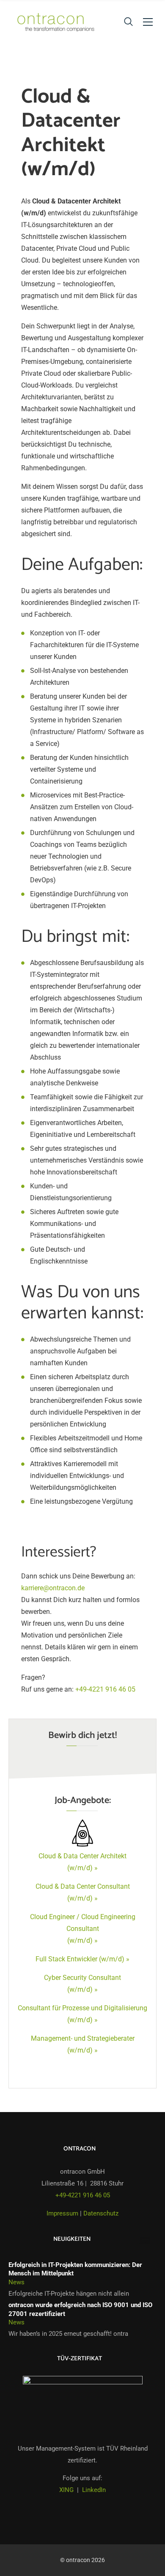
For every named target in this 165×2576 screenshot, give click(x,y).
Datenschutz (101, 2213)
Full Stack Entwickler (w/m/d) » (82, 1959)
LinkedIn (94, 2490)
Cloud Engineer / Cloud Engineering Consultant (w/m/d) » (83, 1929)
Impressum (62, 2213)
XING (66, 2490)
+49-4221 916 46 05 (105, 1689)
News (16, 2282)
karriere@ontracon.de (53, 1588)
